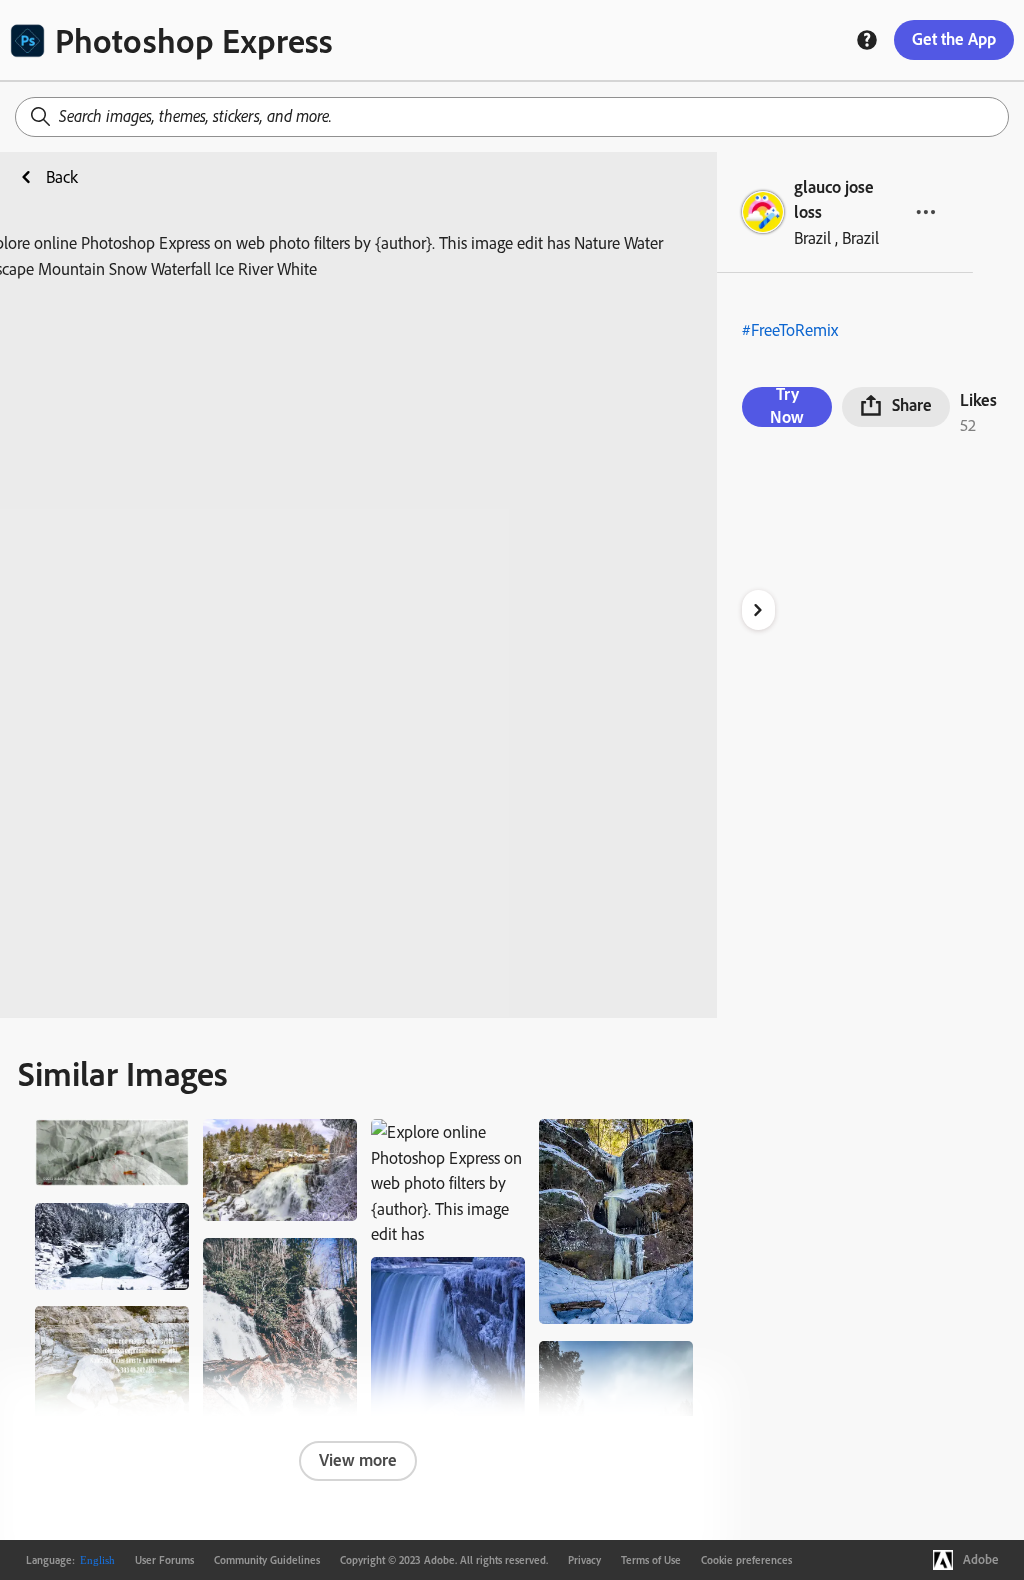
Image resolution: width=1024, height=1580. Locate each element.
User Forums (164, 1560)
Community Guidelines (267, 1560)
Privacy (584, 1560)
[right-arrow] (758, 610)
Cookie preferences (746, 1560)
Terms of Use (651, 1560)
